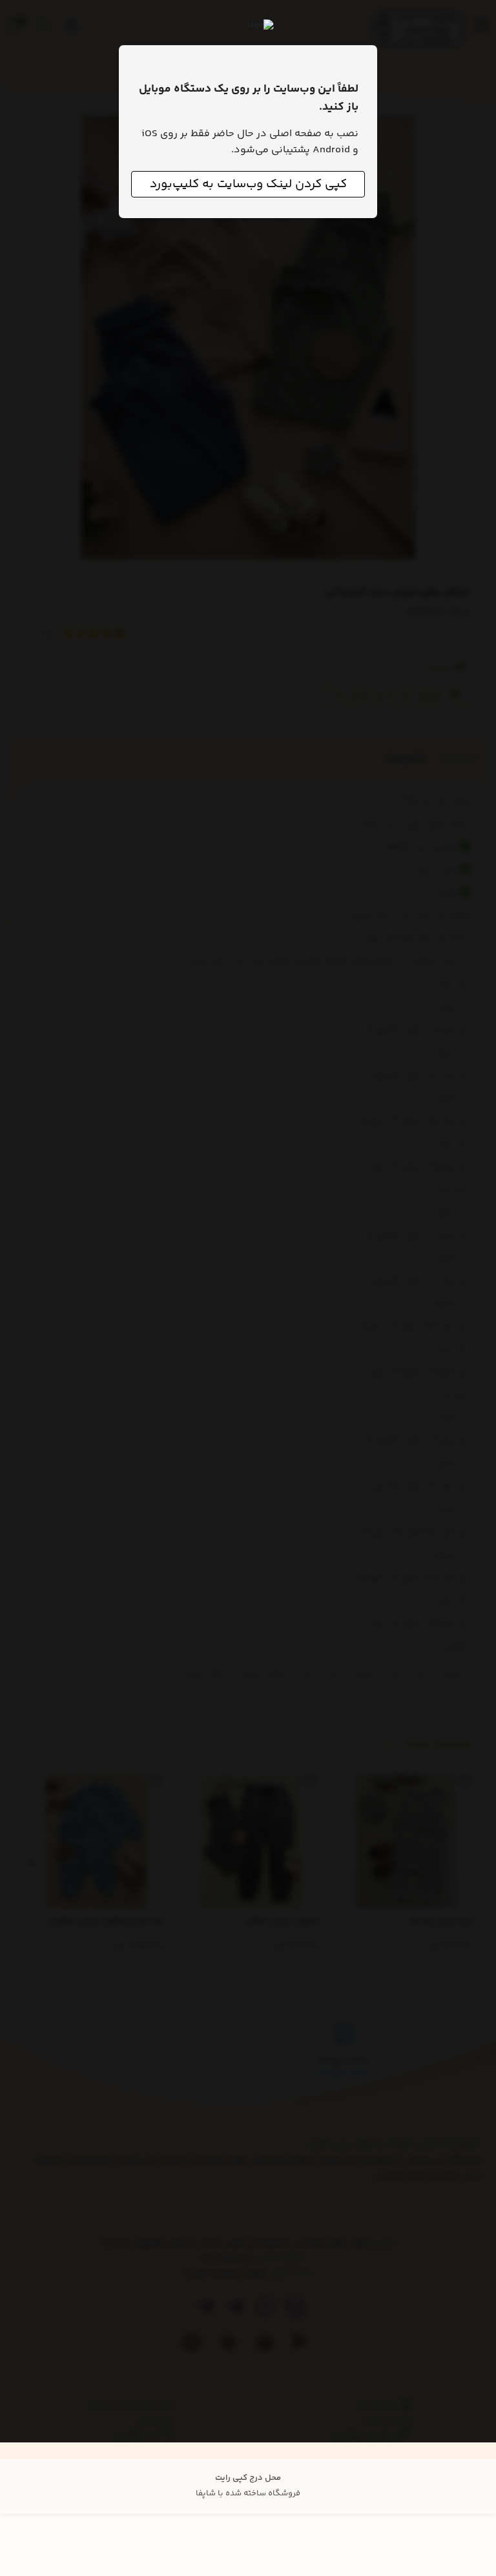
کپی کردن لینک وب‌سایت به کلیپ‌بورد (248, 184)
